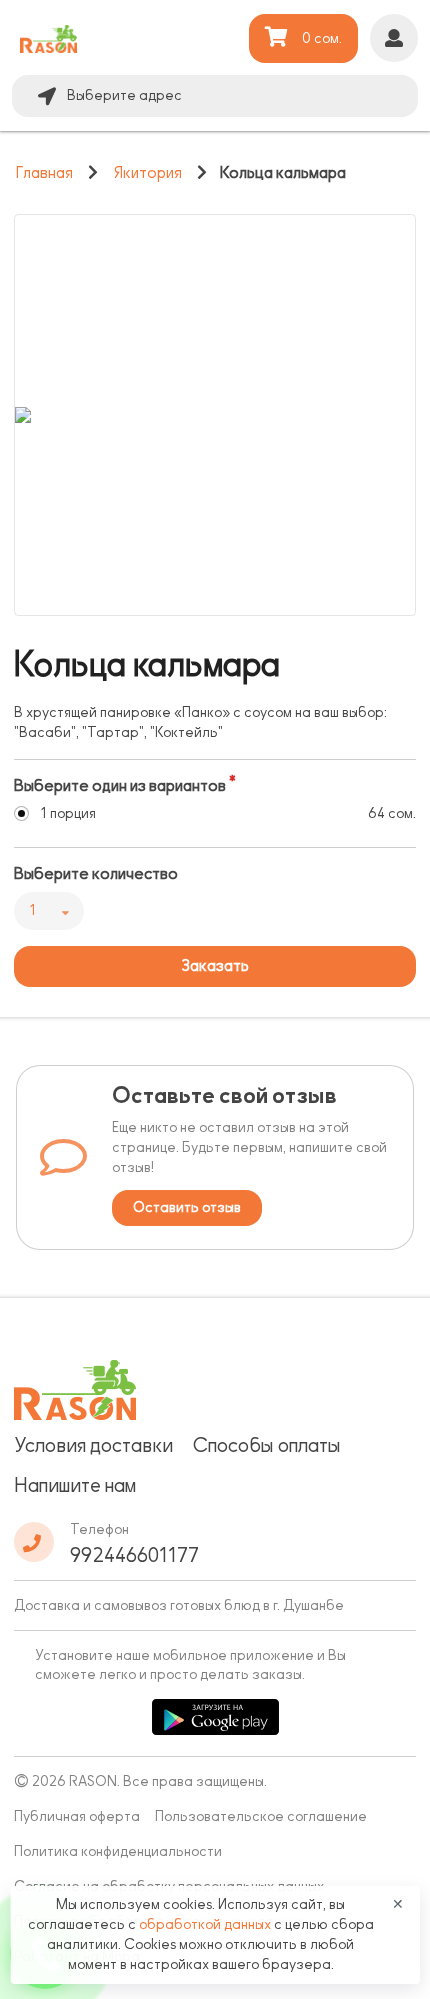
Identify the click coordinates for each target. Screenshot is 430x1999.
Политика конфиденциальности (118, 1851)
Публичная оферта (77, 1816)
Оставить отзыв (187, 1207)
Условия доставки (93, 1445)
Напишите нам (75, 1485)
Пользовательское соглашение (261, 1816)
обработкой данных (206, 1924)
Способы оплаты (267, 1445)
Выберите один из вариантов (120, 786)
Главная (44, 173)
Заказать (215, 966)
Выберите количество (96, 874)
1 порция (68, 813)
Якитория (148, 173)
